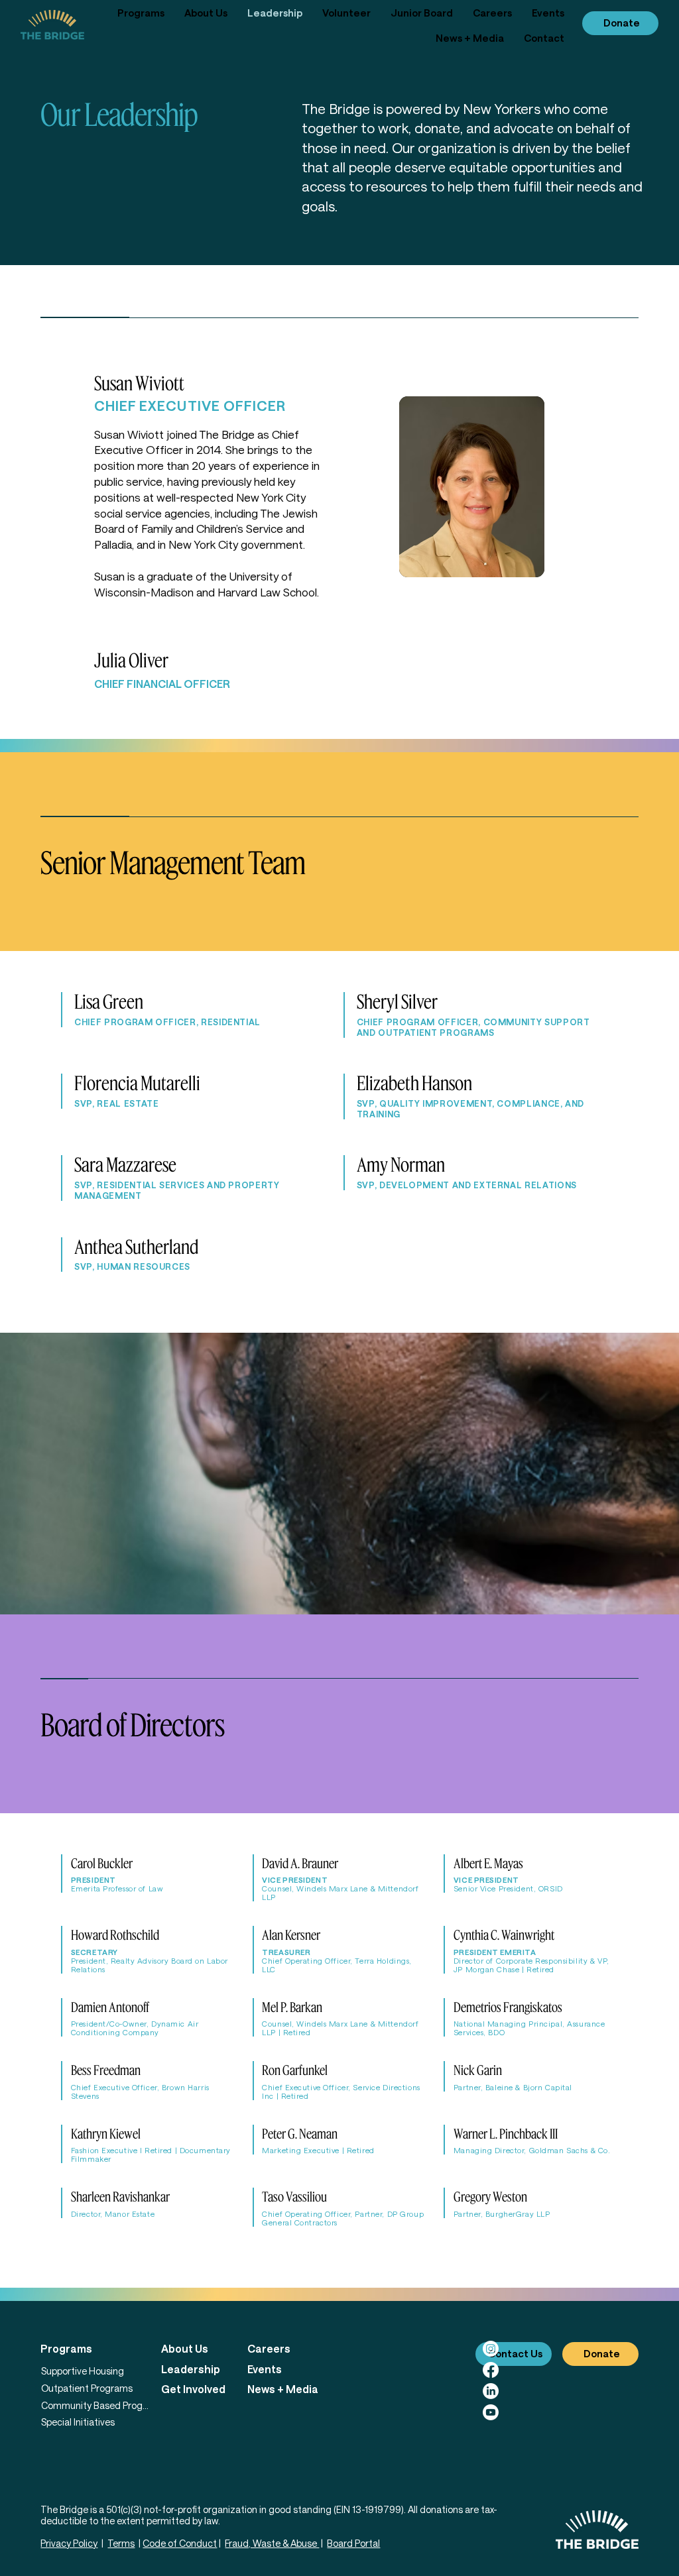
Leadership (191, 2369)
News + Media (283, 2389)
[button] (141, 13)
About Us (185, 2348)
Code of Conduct (180, 2543)
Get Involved (193, 2389)
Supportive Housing (83, 2371)
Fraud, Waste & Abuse (272, 2543)
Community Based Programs (95, 2405)
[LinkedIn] (491, 2391)
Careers (269, 2348)
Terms (121, 2543)
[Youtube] (491, 2412)
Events (265, 2369)
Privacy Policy (69, 2543)
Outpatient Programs (87, 2388)
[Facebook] (491, 2370)
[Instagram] (491, 2349)
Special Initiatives (78, 2422)
